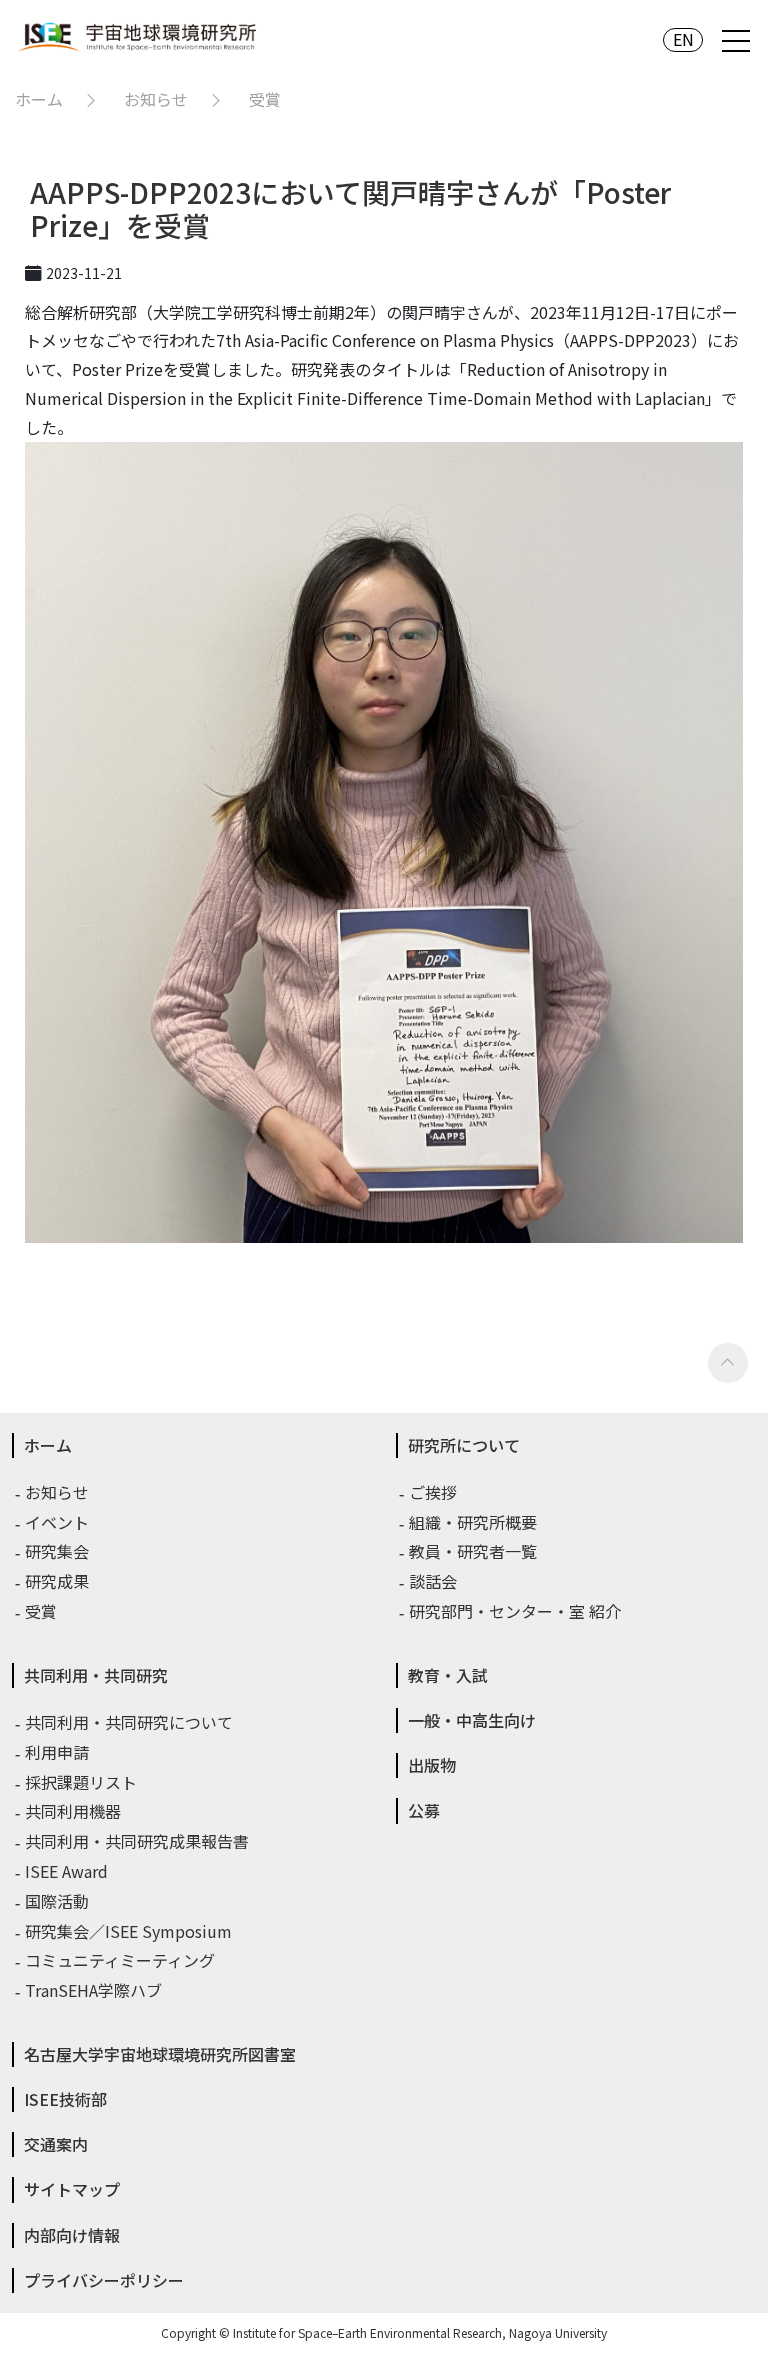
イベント (58, 1522)
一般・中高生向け (472, 1720)
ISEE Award (67, 1871)
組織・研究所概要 (474, 1522)
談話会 (434, 1581)
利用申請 (58, 1752)
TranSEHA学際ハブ (94, 1990)
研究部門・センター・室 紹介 (516, 1611)
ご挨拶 (434, 1492)
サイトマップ (72, 2189)
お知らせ (156, 99)
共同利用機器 (74, 1811)
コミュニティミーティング (121, 1960)
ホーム (39, 99)
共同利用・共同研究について (130, 1722)
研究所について (464, 1445)
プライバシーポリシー (104, 2280)
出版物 (432, 1765)
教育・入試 (448, 1675)
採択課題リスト (82, 1782)
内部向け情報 (72, 2235)
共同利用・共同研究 (96, 1675)
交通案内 (56, 2144)
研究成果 (58, 1581)
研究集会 (58, 1551)
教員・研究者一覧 (474, 1551)
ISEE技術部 (65, 2099)
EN (683, 39)
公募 (424, 1810)
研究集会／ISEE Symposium (129, 1931)
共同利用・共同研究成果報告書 (138, 1841)
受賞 (265, 99)
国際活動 (58, 1901)
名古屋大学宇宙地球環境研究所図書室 (160, 2054)
